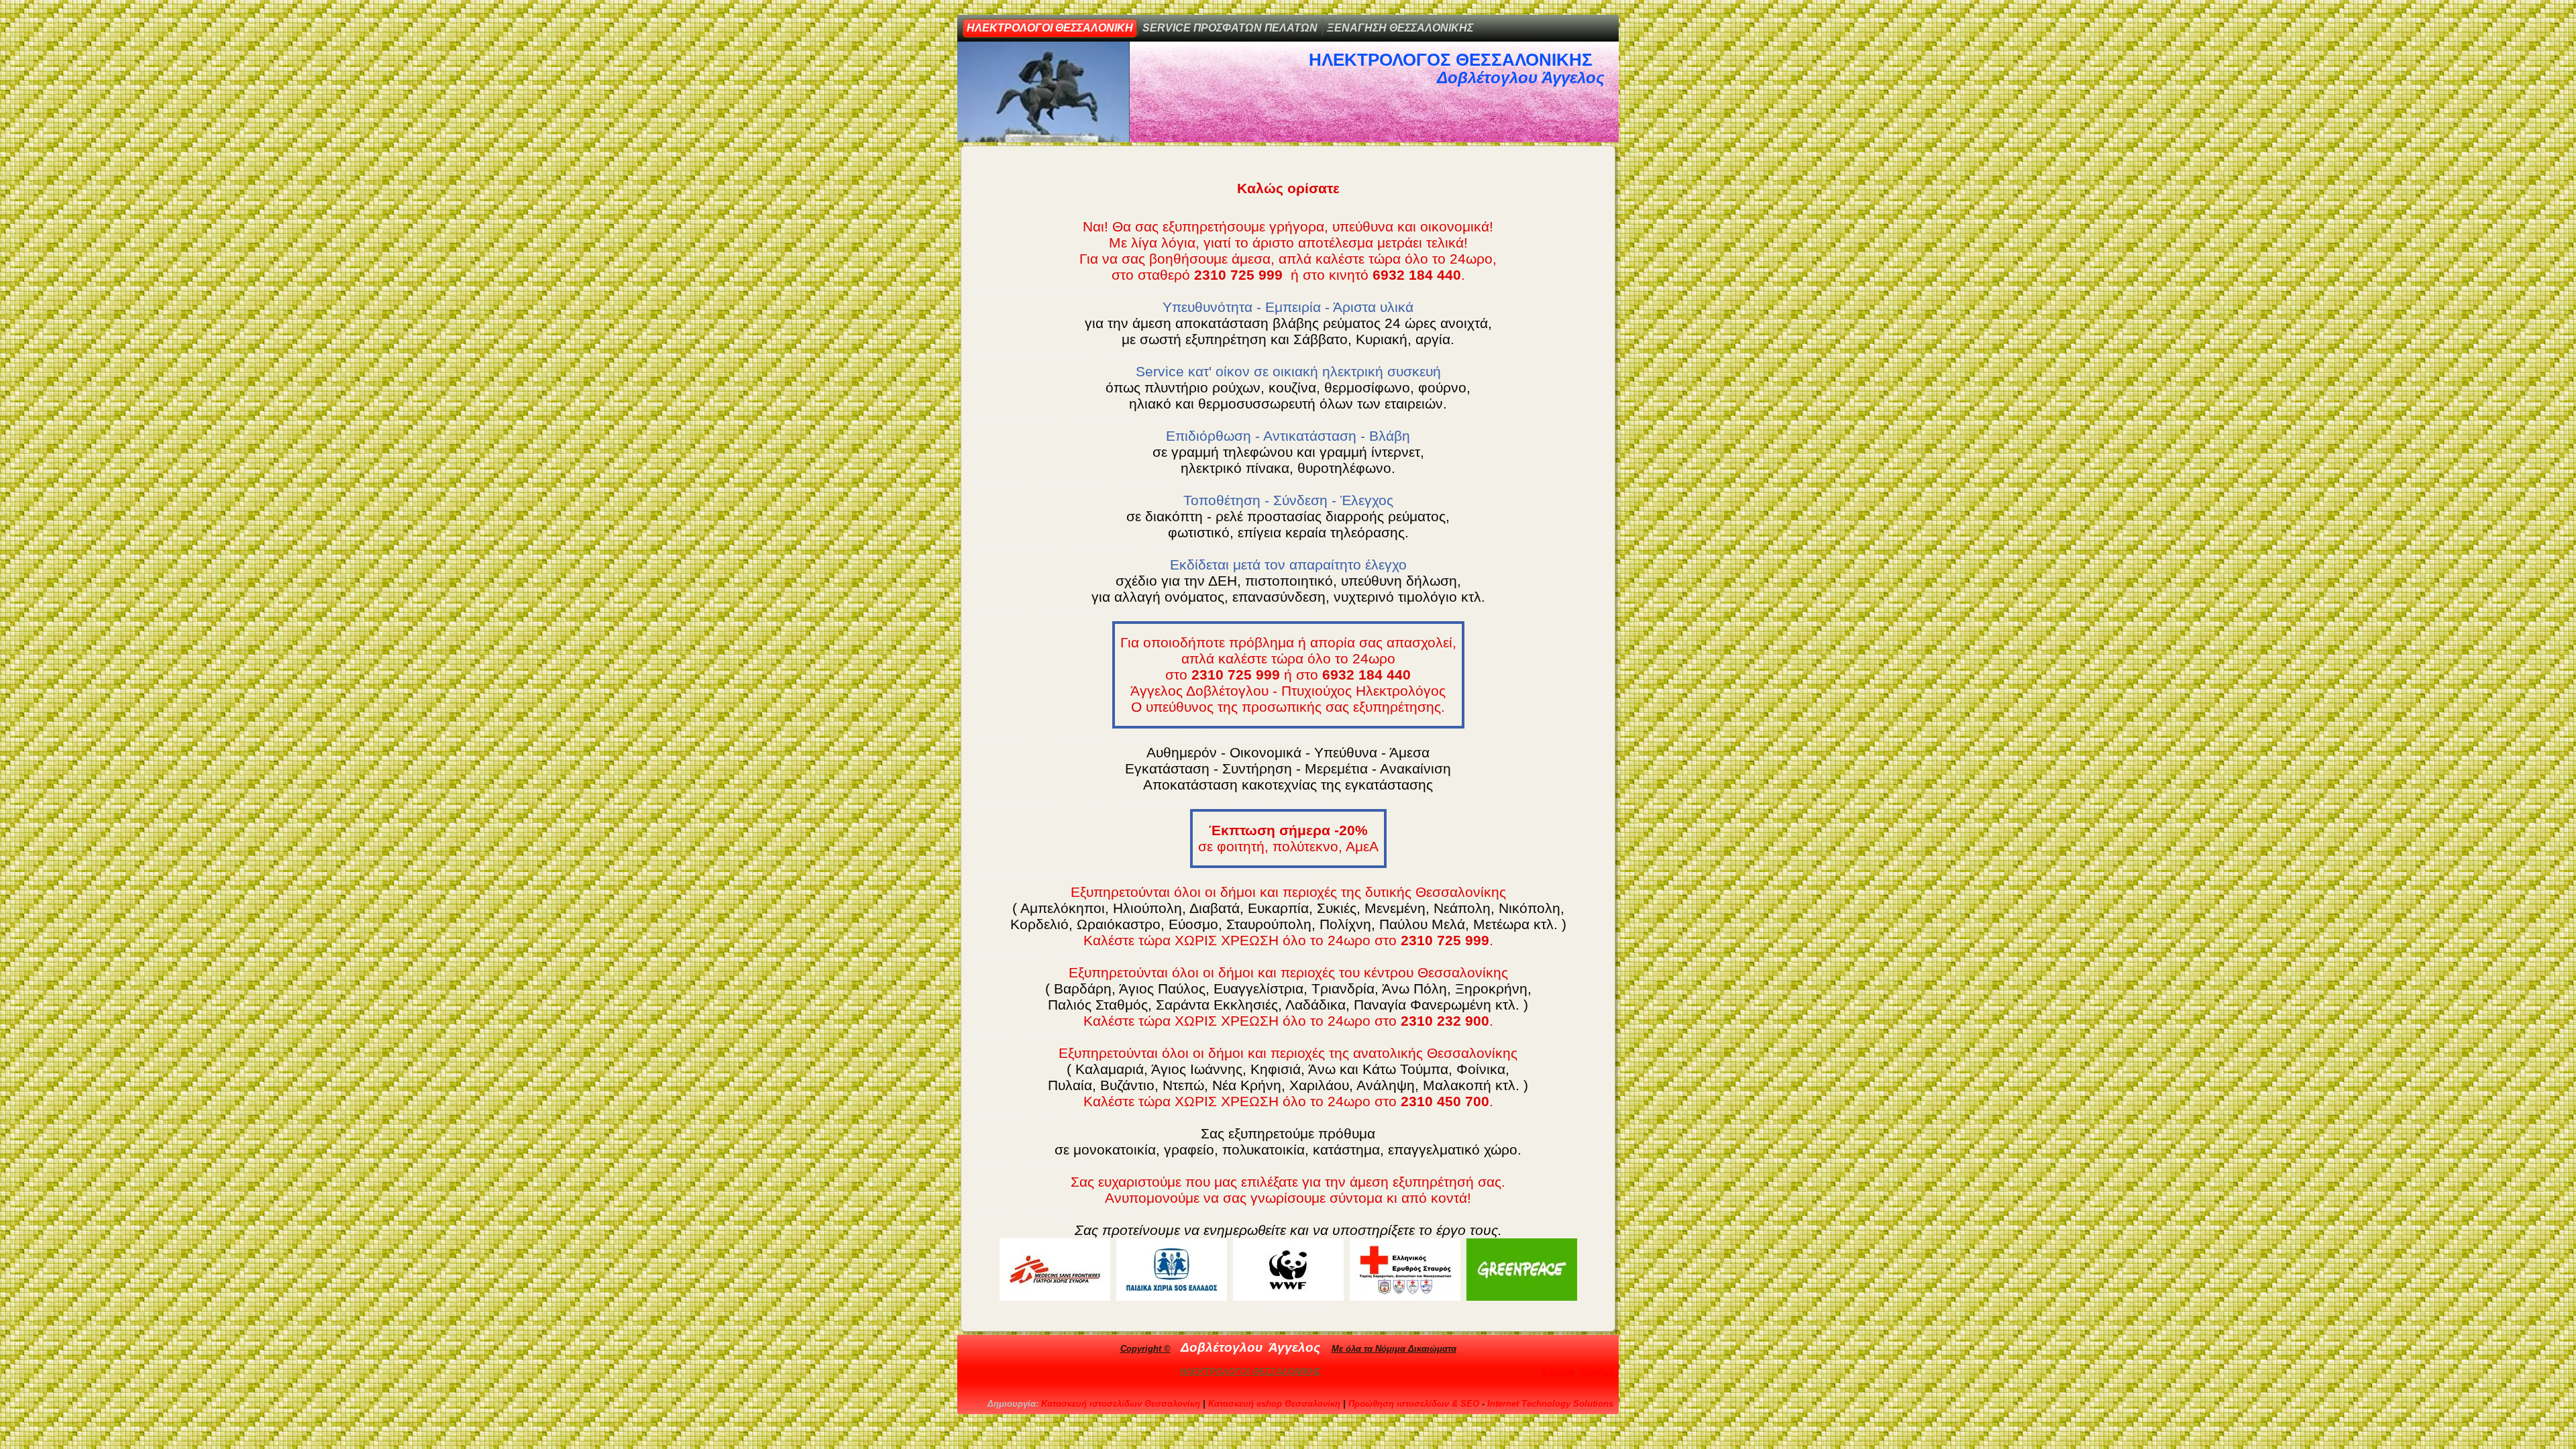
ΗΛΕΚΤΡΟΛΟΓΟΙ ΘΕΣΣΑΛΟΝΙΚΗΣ (1250, 1372)
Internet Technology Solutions (1550, 1404)
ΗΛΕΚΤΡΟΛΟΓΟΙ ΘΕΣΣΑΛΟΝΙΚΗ (1050, 28)
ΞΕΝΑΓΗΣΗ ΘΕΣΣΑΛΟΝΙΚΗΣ (1400, 28)
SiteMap (1558, 1372)
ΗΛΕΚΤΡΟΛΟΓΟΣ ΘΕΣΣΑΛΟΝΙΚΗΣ (1451, 60)
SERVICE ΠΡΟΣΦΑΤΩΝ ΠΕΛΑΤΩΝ (1230, 28)
